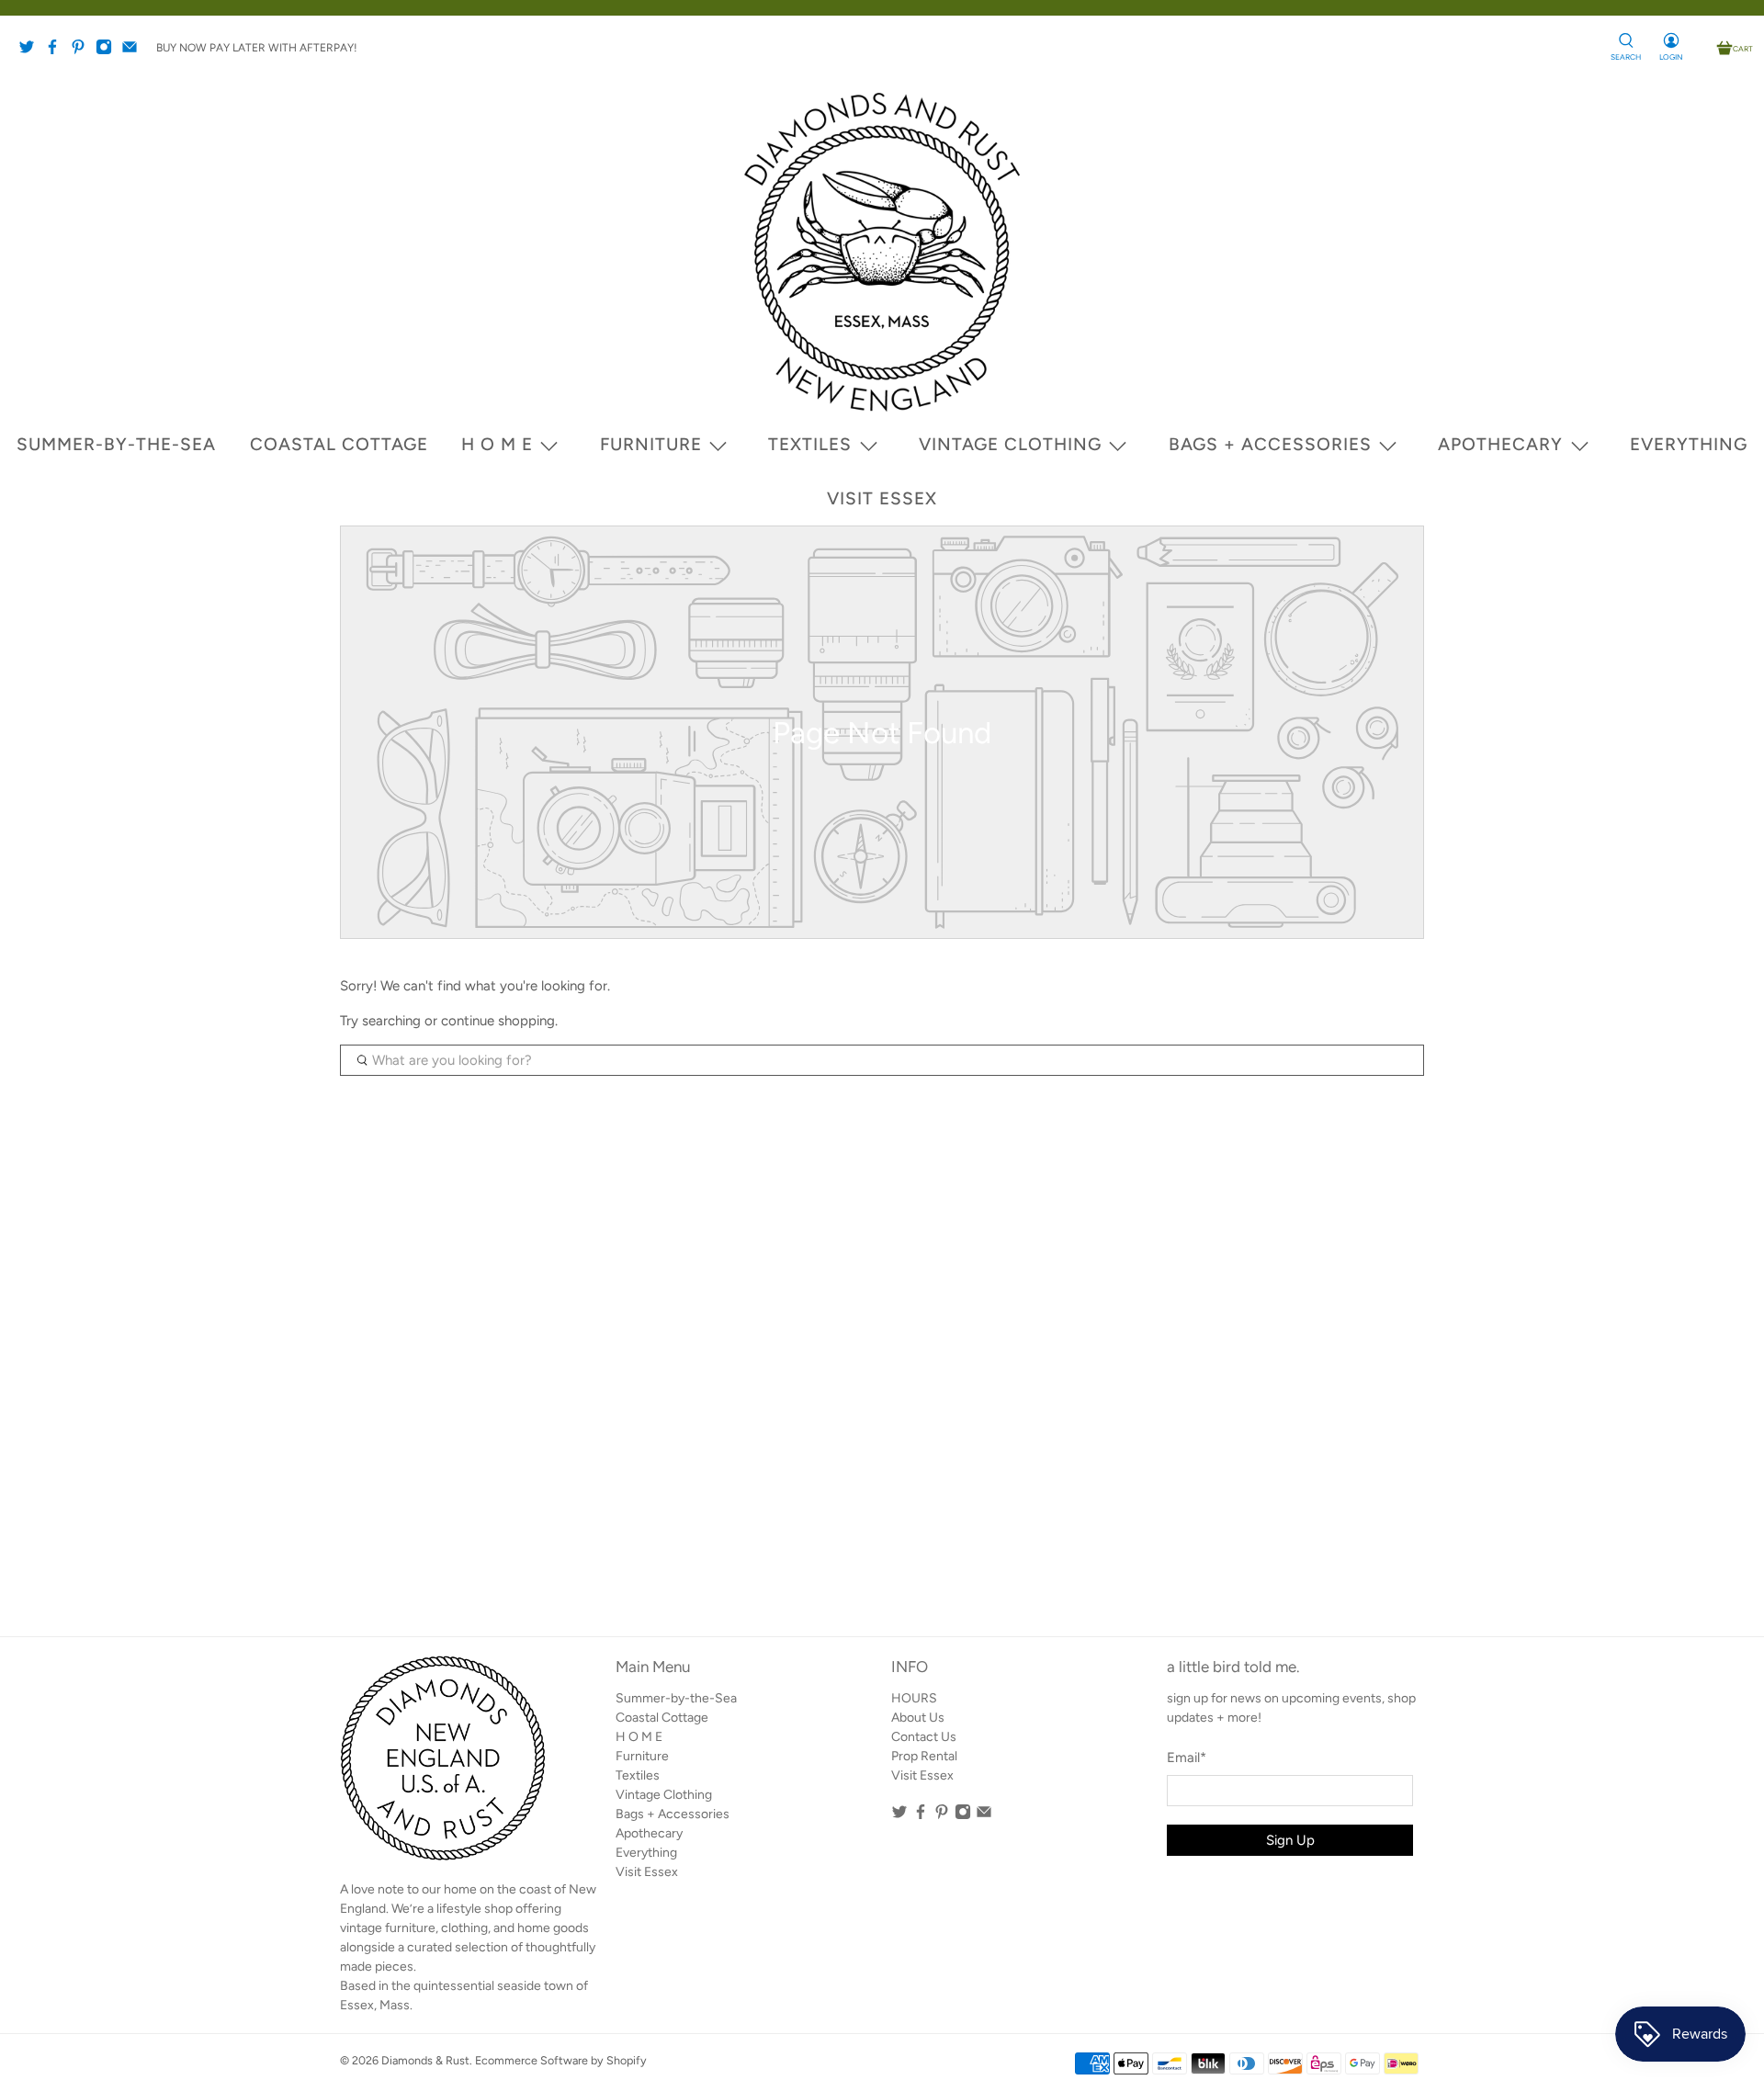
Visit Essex (882, 498)
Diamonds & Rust (425, 2060)
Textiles (810, 444)
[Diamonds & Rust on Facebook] (57, 51)
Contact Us (924, 1737)
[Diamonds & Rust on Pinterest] (83, 51)
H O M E (497, 444)
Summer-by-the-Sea (116, 444)
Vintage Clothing (1010, 444)
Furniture (651, 444)
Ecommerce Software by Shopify (561, 2060)
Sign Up (1290, 1840)
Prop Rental (924, 1756)
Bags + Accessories (1270, 444)
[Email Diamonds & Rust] (134, 51)
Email (1187, 1758)
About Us (918, 1718)
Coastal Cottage (339, 444)
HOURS (914, 1698)
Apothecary (1500, 444)
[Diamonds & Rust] (882, 252)
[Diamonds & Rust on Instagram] (108, 51)
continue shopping (498, 1021)
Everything (1689, 444)
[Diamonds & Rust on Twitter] (31, 51)
